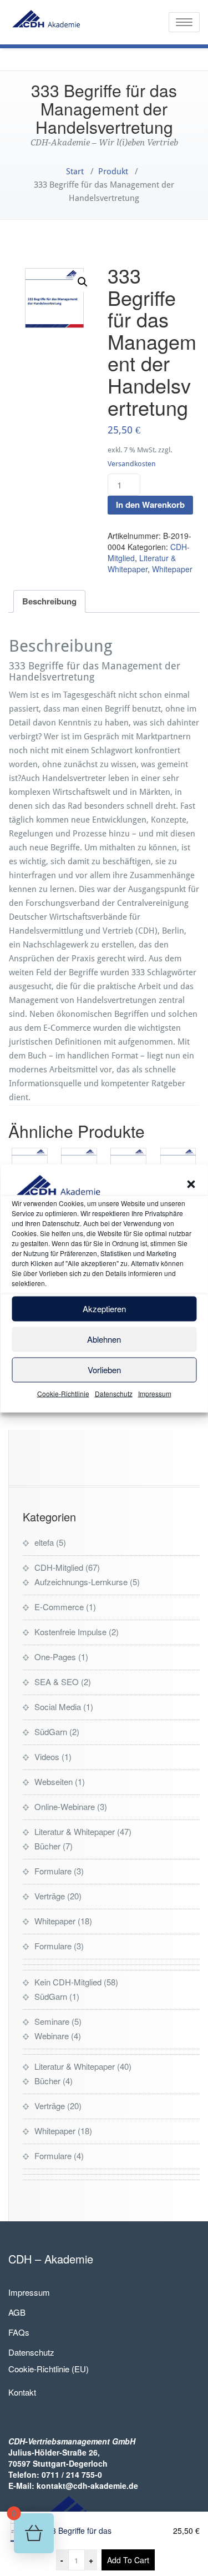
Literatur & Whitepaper (142, 563)
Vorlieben (104, 1370)
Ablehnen (104, 1339)
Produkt (113, 172)
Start (75, 172)
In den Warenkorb (150, 505)
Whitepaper (172, 569)
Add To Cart (128, 2560)
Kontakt (22, 2392)
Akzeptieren (104, 1309)
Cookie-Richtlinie (63, 1393)
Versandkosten (132, 464)
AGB (17, 2312)
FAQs (19, 2332)
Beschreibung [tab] (49, 601)
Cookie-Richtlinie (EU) (49, 2369)
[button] (191, 1184)
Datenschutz (114, 1393)
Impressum (155, 1393)
